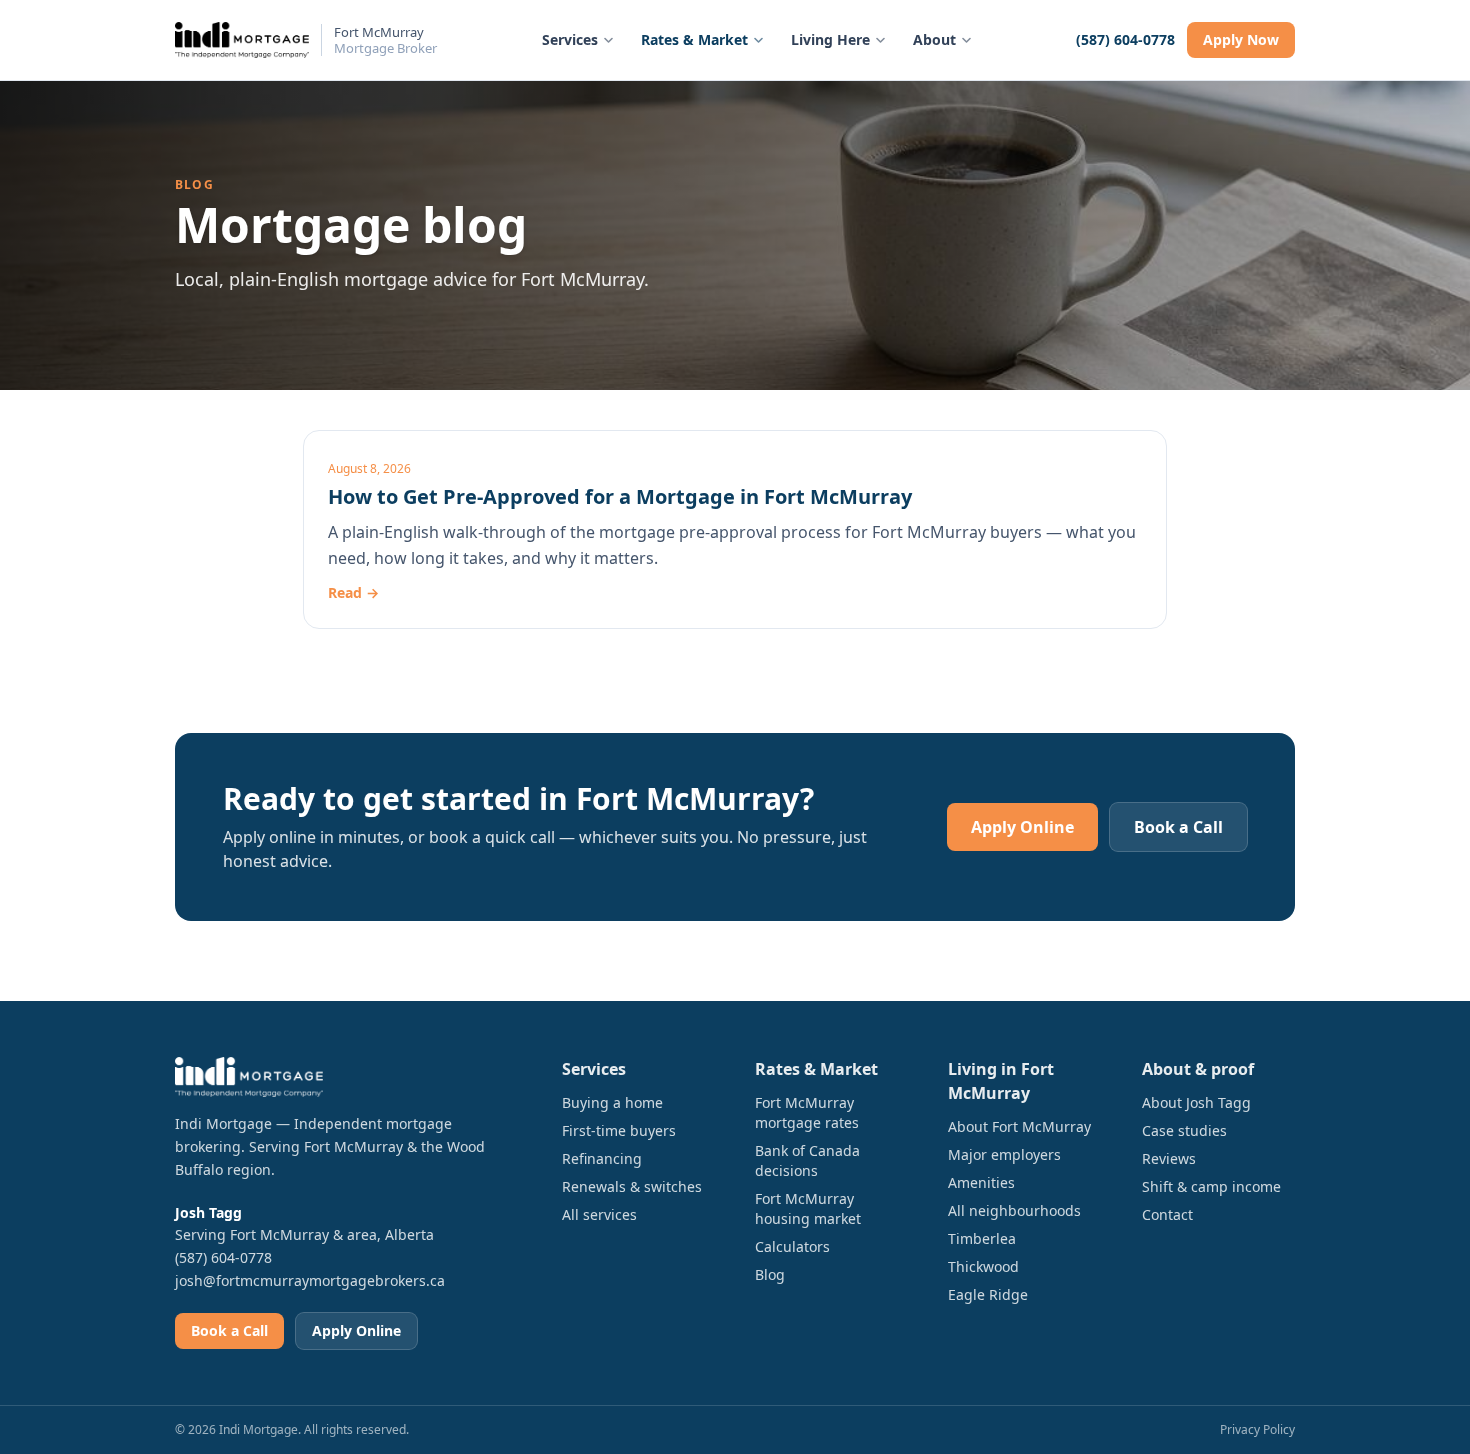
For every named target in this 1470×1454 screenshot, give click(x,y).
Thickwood (983, 1266)
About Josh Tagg (1196, 1102)
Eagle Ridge (988, 1294)
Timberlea (982, 1238)
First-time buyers (619, 1130)
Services (570, 39)
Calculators (792, 1246)
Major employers (1004, 1154)
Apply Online (1022, 827)
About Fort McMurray (1019, 1126)
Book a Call (1178, 827)
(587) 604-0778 (1125, 39)
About (934, 39)
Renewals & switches (632, 1186)
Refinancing (602, 1158)
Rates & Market (694, 39)
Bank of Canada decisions (807, 1160)
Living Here (830, 39)
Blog (770, 1274)
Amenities (981, 1182)
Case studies (1184, 1130)
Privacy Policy (1257, 1429)
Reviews (1169, 1158)
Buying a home (612, 1102)
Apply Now (1241, 39)
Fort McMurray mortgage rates (807, 1112)
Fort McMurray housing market (808, 1208)
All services (599, 1214)
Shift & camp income (1211, 1186)
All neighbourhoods (1014, 1210)
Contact (1167, 1214)
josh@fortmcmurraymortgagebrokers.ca (310, 1280)
